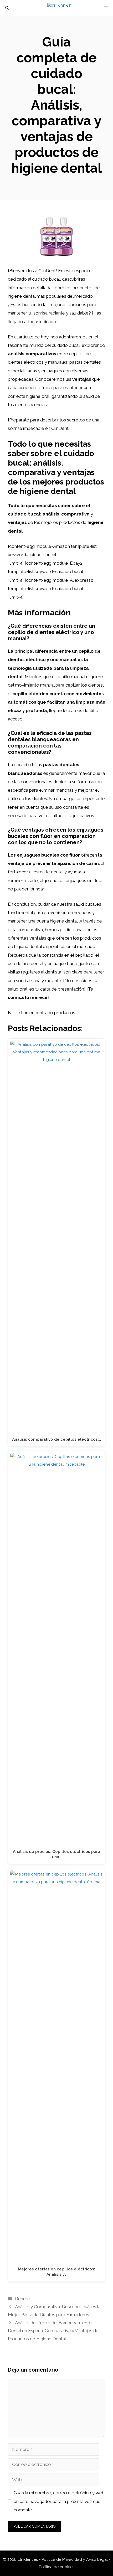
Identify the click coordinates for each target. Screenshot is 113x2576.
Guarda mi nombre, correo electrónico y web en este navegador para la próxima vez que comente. (59, 2501)
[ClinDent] (59, 8)
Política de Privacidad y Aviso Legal (75, 2559)
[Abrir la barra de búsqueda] (7, 8)
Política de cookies (57, 2567)
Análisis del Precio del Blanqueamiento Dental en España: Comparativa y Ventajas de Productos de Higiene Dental (53, 2331)
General (23, 2299)
